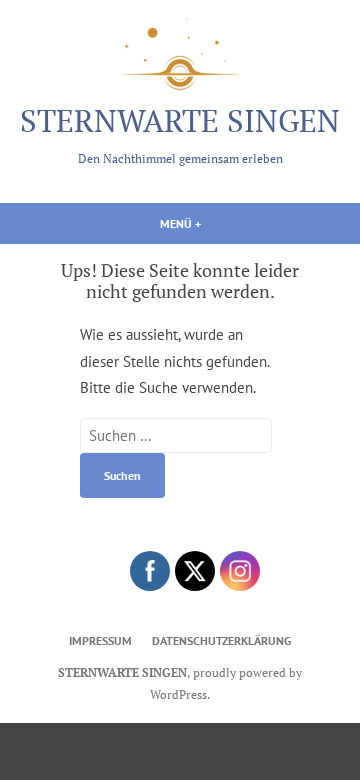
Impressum (100, 640)
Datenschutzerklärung (221, 640)
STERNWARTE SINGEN (180, 120)
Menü (218, 223)
